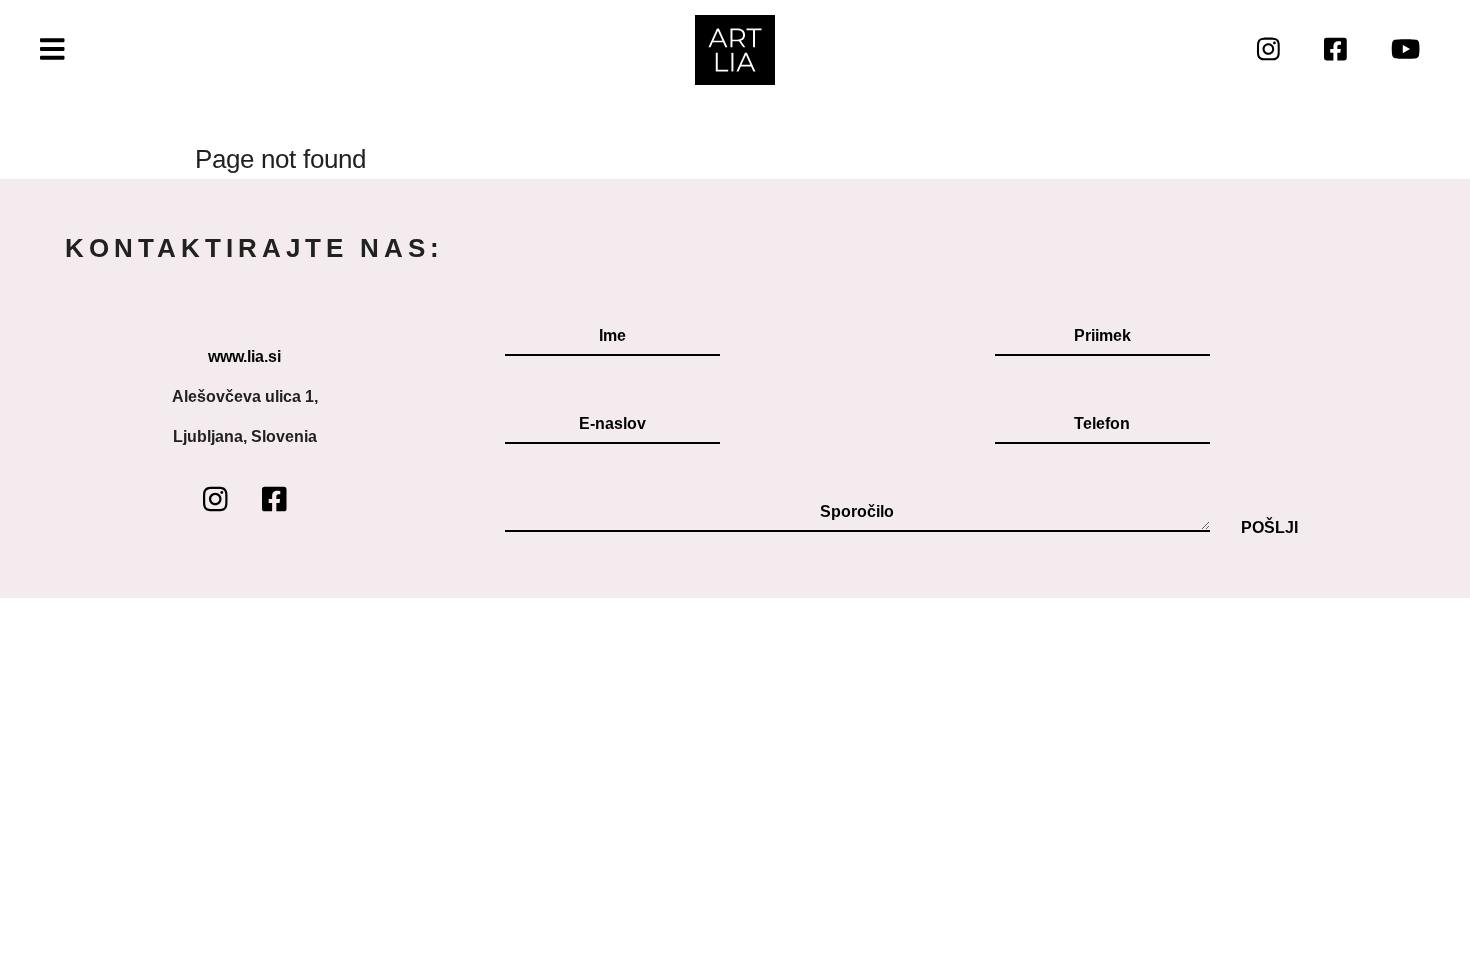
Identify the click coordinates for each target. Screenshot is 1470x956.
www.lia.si (244, 356)
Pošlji (1269, 527)
